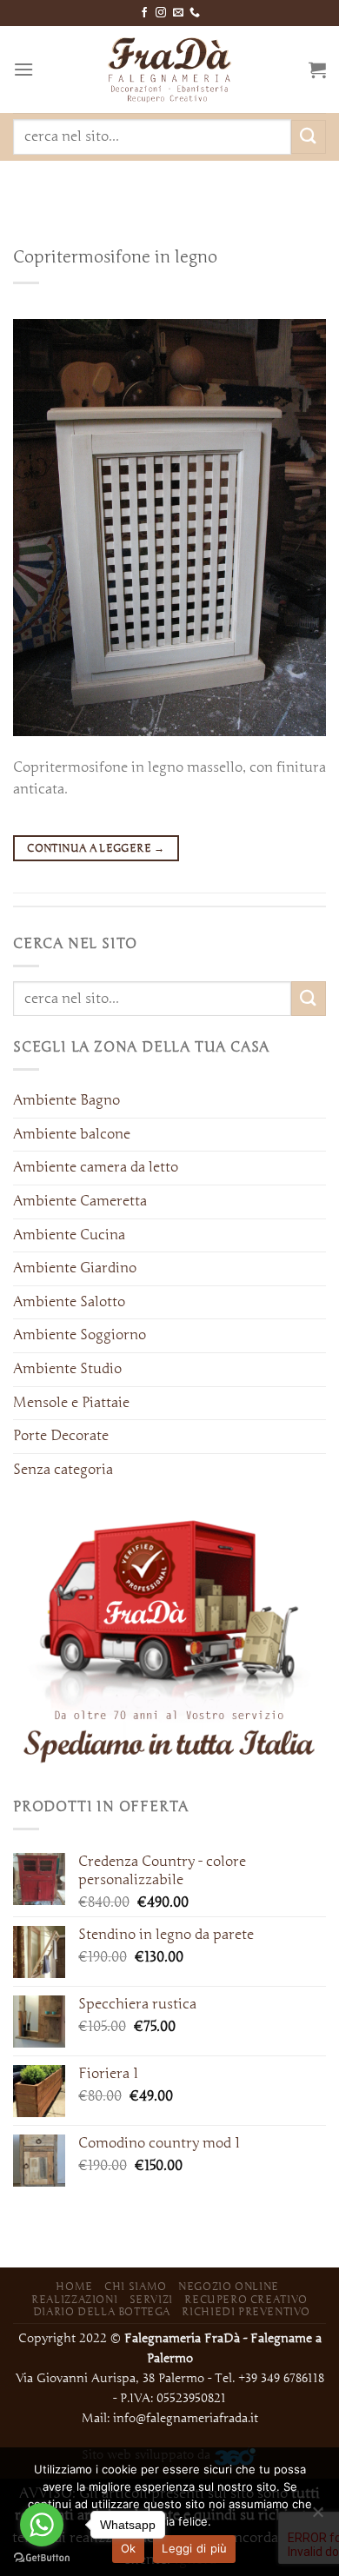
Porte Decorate (61, 1436)
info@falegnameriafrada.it (186, 2418)
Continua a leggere (96, 848)
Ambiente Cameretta (80, 1201)
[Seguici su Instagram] (161, 13)
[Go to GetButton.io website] (42, 2558)
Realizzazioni (74, 2299)
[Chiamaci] (195, 13)
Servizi (151, 2299)
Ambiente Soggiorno (80, 1335)
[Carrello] (317, 70)
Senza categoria (63, 1470)
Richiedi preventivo (246, 2311)
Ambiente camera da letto (96, 1167)
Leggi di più (194, 2548)
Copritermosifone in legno (115, 256)
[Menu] (23, 69)
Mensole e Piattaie (71, 1403)
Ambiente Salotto (69, 1302)
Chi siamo (136, 2286)
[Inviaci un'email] (178, 13)
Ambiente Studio (67, 1369)
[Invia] (309, 137)
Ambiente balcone (72, 1134)
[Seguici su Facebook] (144, 13)
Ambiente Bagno (66, 1100)
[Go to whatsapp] (42, 2525)
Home (74, 2286)
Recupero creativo (246, 2299)
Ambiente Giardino (75, 1268)
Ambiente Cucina (69, 1235)
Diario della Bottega (102, 2311)
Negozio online (229, 2286)
